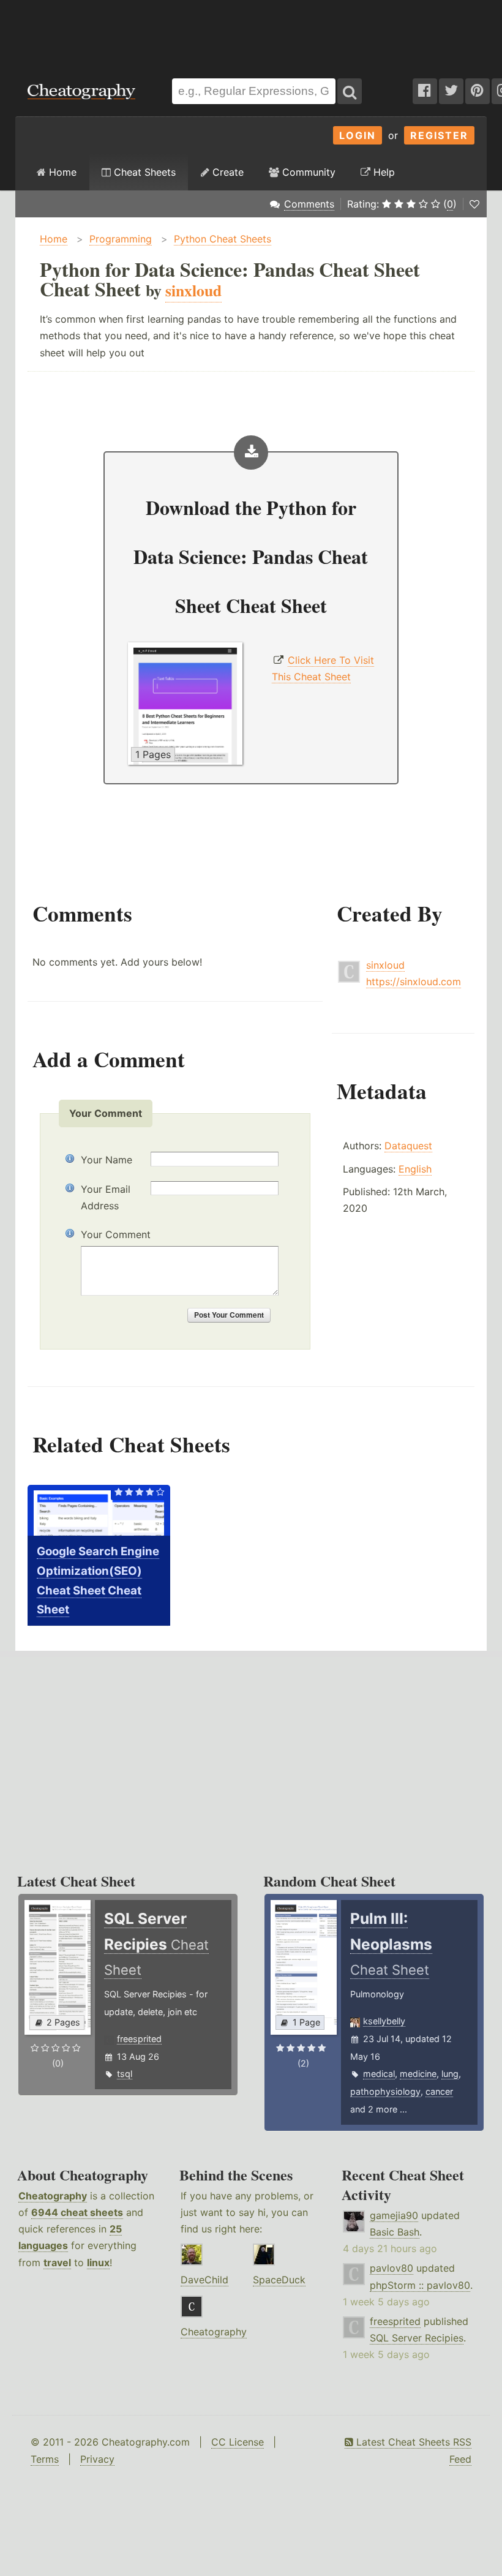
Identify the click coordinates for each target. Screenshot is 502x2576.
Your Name (107, 1160)
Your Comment (116, 1234)
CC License (238, 2442)
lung (450, 2074)
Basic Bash (395, 2232)
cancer (439, 2091)
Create (227, 172)
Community (307, 172)
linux (98, 2262)
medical (379, 2074)
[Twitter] (451, 91)
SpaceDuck (279, 2280)
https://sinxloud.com (414, 982)
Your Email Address (106, 1197)
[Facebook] (425, 91)
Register (439, 135)
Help (383, 172)
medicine (418, 2074)
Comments (309, 204)
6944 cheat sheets (77, 2212)
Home (61, 172)
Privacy (97, 2459)
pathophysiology (385, 2091)
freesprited (139, 2039)
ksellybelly (384, 2021)
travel (57, 2262)
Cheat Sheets (143, 172)
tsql (125, 2074)
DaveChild (204, 2280)
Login (358, 135)
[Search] (350, 91)
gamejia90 (394, 2215)
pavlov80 (391, 2268)
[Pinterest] (478, 91)
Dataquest (408, 1146)
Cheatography (53, 2196)
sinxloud (385, 965)
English (415, 1169)
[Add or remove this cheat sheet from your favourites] (474, 204)
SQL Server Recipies (417, 2338)
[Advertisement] (251, 33)
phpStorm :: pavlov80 (420, 2285)
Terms (45, 2459)
